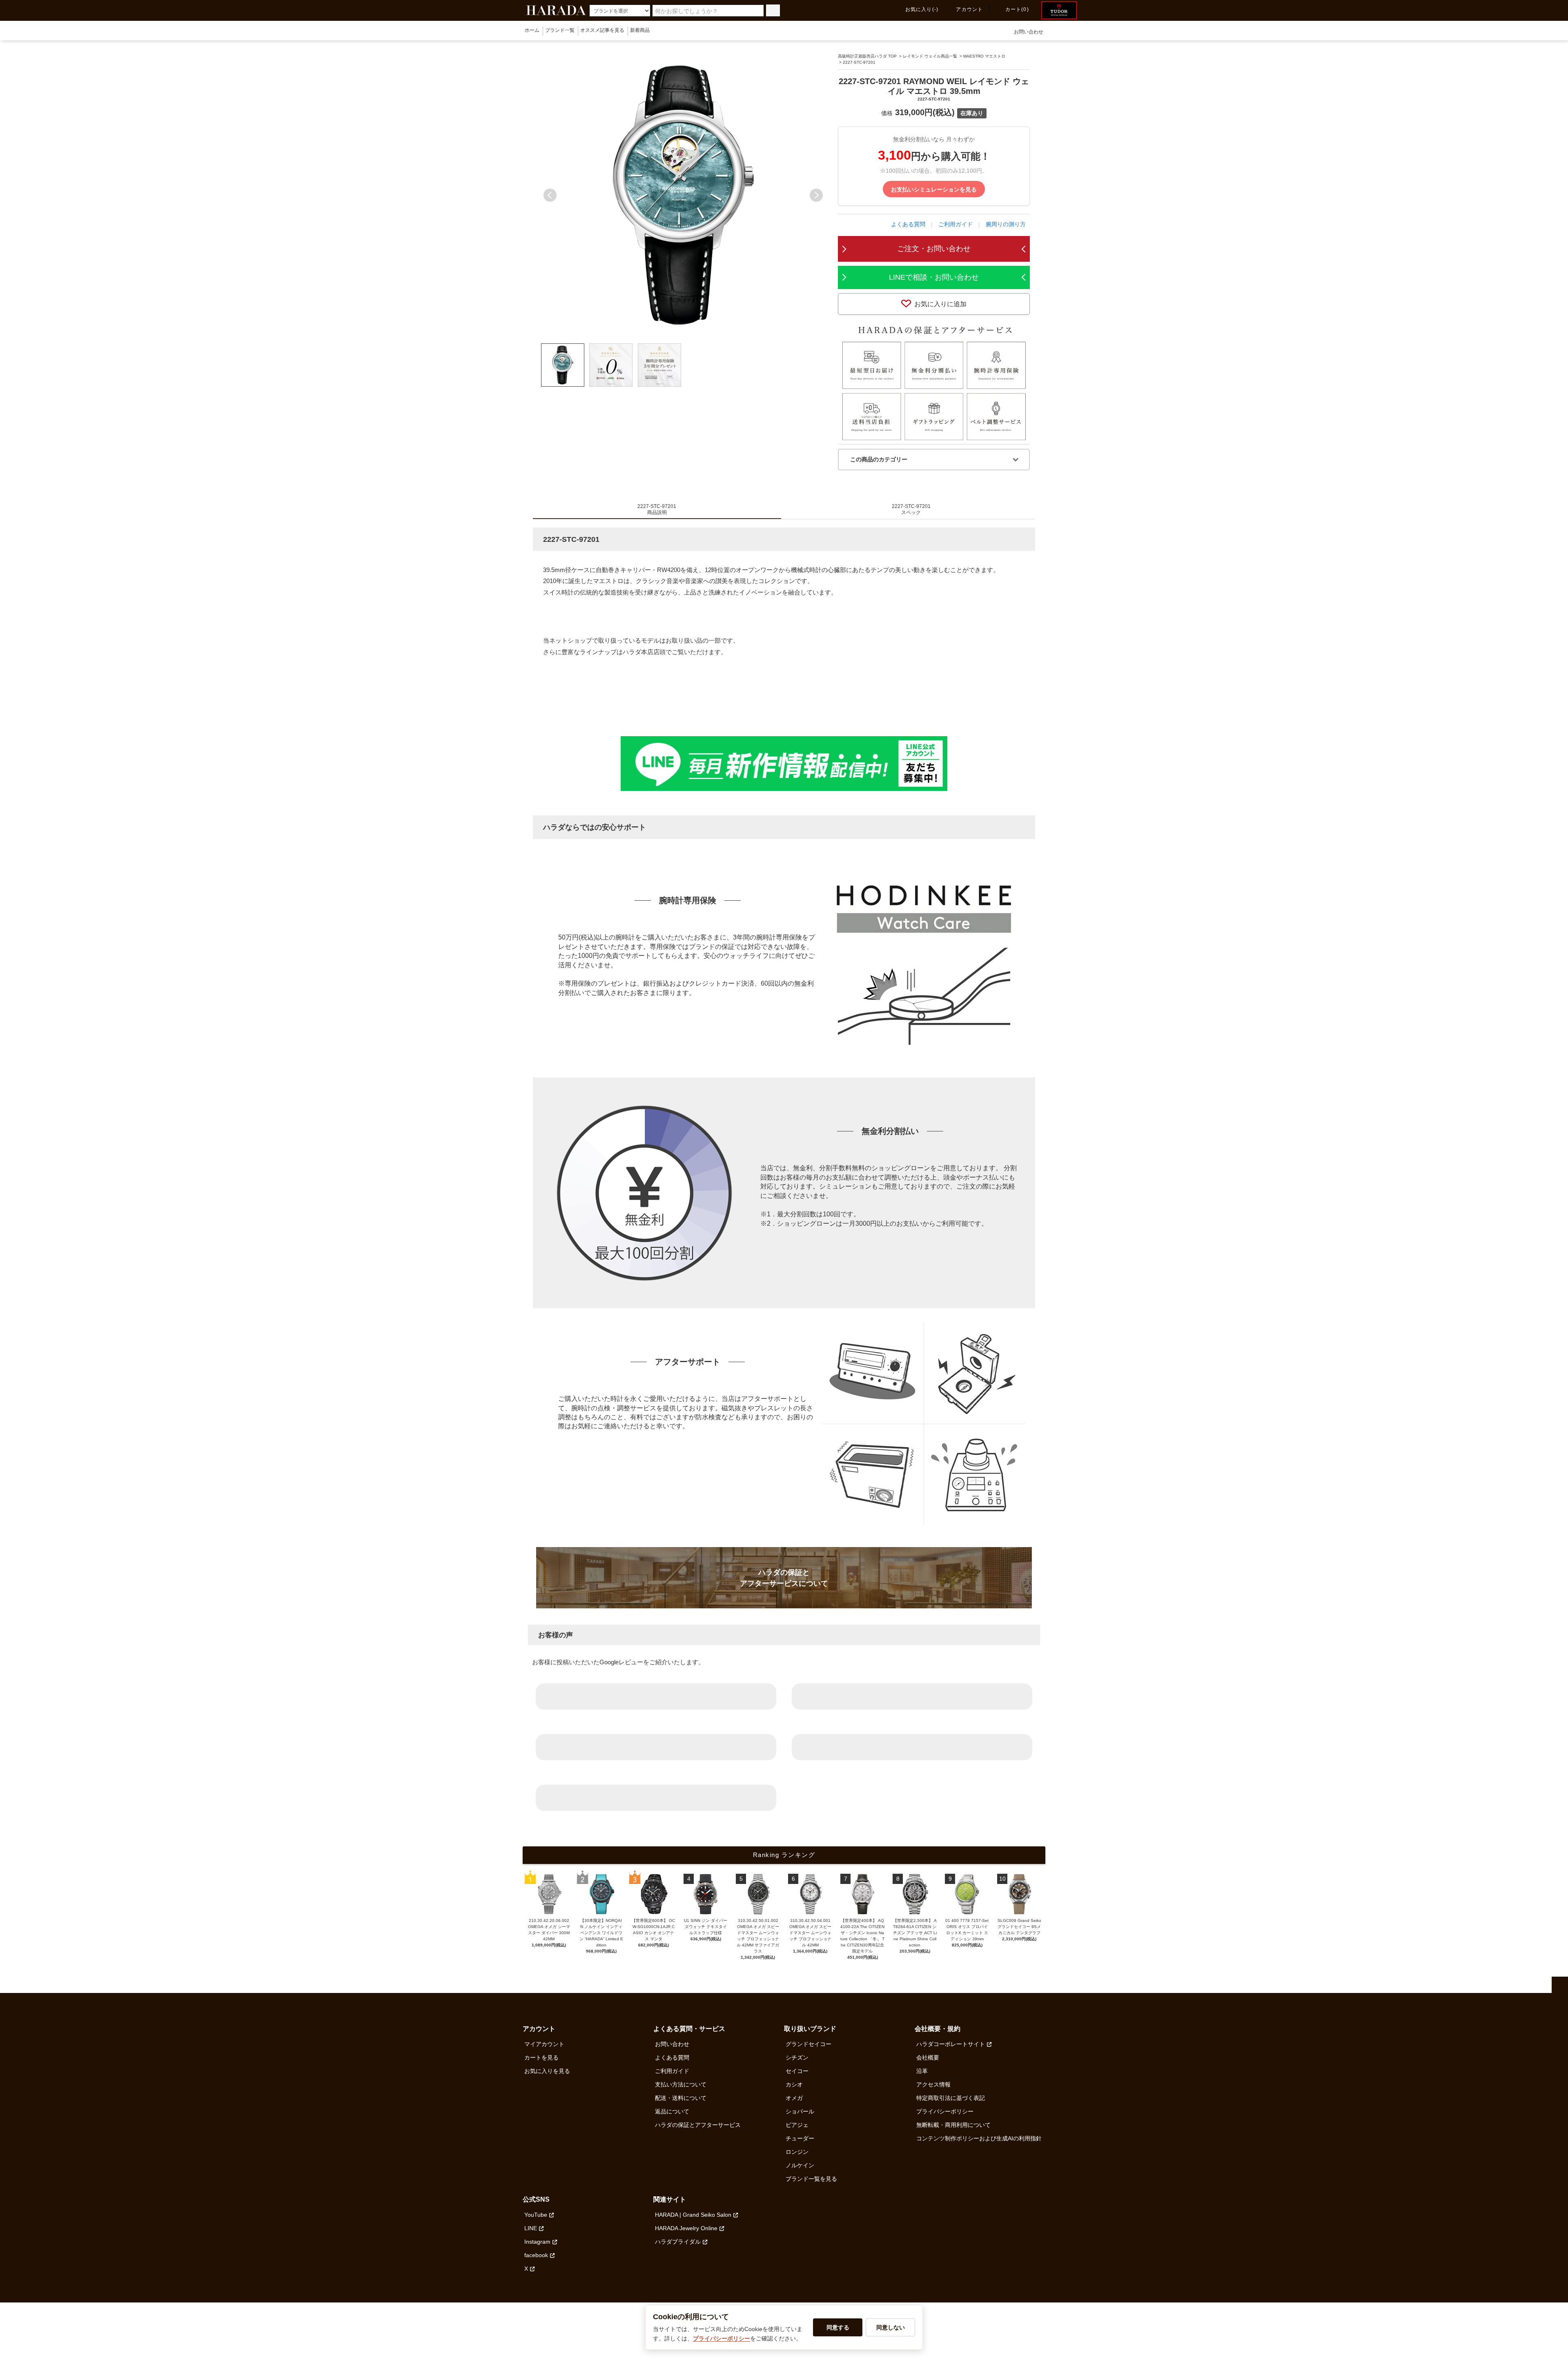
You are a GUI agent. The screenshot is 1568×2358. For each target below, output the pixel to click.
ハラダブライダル (678, 2242)
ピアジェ (797, 2125)
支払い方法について (681, 2084)
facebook (536, 2255)
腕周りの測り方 (1006, 224)
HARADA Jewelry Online (686, 2228)
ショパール (800, 2111)
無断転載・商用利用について (953, 2125)
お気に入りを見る (547, 2071)
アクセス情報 (933, 2084)
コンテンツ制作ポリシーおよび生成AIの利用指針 (979, 2138)
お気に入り (922, 9)
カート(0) (1017, 9)
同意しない (891, 2327)
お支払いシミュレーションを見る (934, 189)
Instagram (537, 2242)
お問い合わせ (1029, 32)
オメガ (794, 2098)
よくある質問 (908, 224)
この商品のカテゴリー (879, 459)
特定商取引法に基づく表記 (951, 2098)
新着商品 (640, 30)
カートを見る (541, 2057)
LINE (531, 2228)
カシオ (794, 2084)
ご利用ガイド (955, 224)
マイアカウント (544, 2044)
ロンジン (797, 2152)
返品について (672, 2111)
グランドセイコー (808, 2044)
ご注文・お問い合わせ (934, 249)
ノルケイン (800, 2165)
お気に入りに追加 (940, 304)
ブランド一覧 (560, 30)
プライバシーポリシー (945, 2111)
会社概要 (928, 2057)
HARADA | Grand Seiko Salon (693, 2215)
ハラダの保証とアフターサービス (698, 2125)
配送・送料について (681, 2098)
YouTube (536, 2215)
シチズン (797, 2057)
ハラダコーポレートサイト (951, 2044)
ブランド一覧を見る (811, 2179)
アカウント (969, 9)
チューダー (800, 2138)
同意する (838, 2327)
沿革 (922, 2071)
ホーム (532, 30)
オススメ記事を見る (602, 30)
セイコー (797, 2071)
